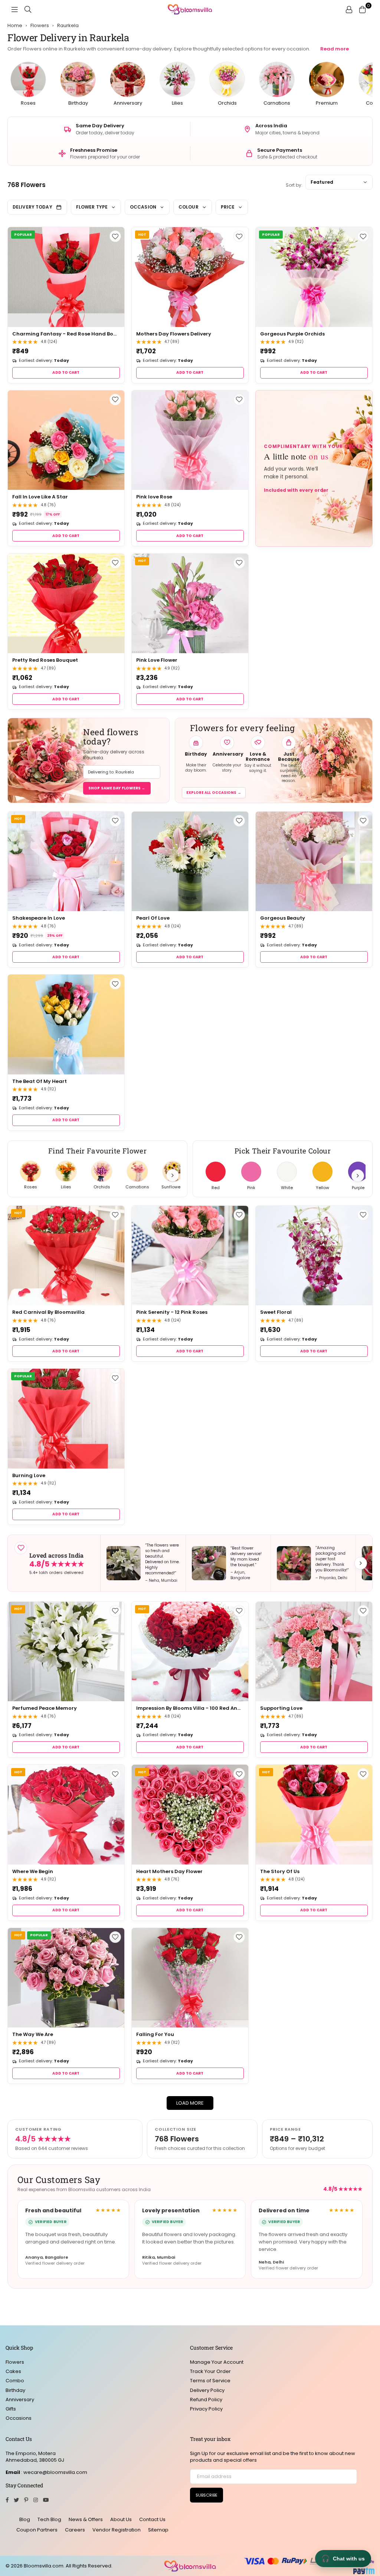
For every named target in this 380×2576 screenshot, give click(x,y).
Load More (190, 2103)
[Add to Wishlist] (115, 236)
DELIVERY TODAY (32, 207)
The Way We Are (33, 2034)
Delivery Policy (207, 2390)
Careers (75, 2530)
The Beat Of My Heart (40, 1081)
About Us (121, 2519)
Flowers (15, 2362)
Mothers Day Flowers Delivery (174, 334)
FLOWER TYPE (92, 207)
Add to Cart (66, 372)
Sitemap (158, 2530)
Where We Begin (33, 1871)
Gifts (11, 2409)
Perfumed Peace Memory (45, 1708)
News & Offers (86, 2519)
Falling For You (155, 2034)
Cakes (13, 2371)
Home (15, 26)
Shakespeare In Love (39, 918)
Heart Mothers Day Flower (169, 1871)
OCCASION (143, 207)
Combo (15, 2381)
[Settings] (349, 9)
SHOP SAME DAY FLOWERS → (117, 788)
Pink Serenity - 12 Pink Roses (172, 1312)
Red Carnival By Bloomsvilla (48, 1312)
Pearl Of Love (153, 918)
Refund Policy (206, 2400)
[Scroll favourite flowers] (173, 1175)
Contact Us (152, 2519)
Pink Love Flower (157, 660)
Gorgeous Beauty (283, 918)
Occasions (19, 2418)
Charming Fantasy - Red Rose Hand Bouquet (66, 334)
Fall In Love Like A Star (40, 497)
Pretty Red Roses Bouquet (45, 660)
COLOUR (189, 207)
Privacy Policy (206, 2409)
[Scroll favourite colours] (358, 1176)
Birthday (15, 2390)
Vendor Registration (117, 2530)
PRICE (228, 207)
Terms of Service (210, 2381)
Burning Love (29, 1475)
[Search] (28, 9)
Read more (335, 49)
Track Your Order (210, 2371)
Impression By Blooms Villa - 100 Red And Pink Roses (190, 1708)
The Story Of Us (280, 1871)
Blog (25, 2519)
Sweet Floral (276, 1312)
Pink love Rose (154, 497)
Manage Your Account (217, 2362)
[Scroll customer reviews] (361, 1563)
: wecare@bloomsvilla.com (54, 2472)
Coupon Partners (37, 2530)
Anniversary (20, 2400)
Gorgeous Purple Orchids (292, 334)
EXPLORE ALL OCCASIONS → (214, 793)
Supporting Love (281, 1708)
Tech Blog (49, 2519)
